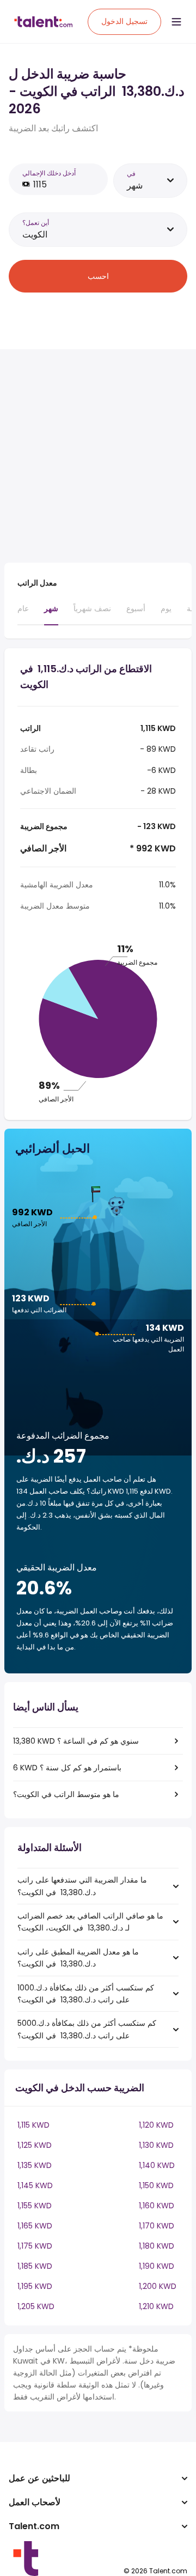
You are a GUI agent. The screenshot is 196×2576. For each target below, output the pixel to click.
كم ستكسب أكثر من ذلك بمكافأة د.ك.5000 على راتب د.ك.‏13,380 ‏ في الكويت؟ (87, 2029)
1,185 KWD (35, 2266)
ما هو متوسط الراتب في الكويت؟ (66, 1794)
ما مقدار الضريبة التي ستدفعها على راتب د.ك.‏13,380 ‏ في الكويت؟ (82, 1886)
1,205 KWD (36, 2306)
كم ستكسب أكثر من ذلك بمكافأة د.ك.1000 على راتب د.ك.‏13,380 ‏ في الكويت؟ (86, 1994)
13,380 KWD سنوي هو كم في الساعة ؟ (76, 1741)
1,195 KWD (35, 2286)
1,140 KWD (157, 2165)
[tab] (23, 613)
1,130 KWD (156, 2145)
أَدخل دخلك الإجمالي (49, 173)
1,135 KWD (35, 2165)
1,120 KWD (156, 2125)
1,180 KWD (157, 2246)
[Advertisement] (98, 456)
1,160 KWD (157, 2206)
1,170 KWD (157, 2226)
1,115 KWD (33, 2125)
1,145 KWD (35, 2185)
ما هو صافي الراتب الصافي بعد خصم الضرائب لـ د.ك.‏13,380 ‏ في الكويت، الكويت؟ (90, 1922)
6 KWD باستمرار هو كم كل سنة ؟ (67, 1768)
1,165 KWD (35, 2226)
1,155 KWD (35, 2206)
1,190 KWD (157, 2266)
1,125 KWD (35, 2145)
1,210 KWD (156, 2306)
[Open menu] (176, 22)
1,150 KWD (156, 2185)
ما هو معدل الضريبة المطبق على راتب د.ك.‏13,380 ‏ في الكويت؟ (78, 1958)
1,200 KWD (158, 2286)
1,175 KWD (35, 2246)
